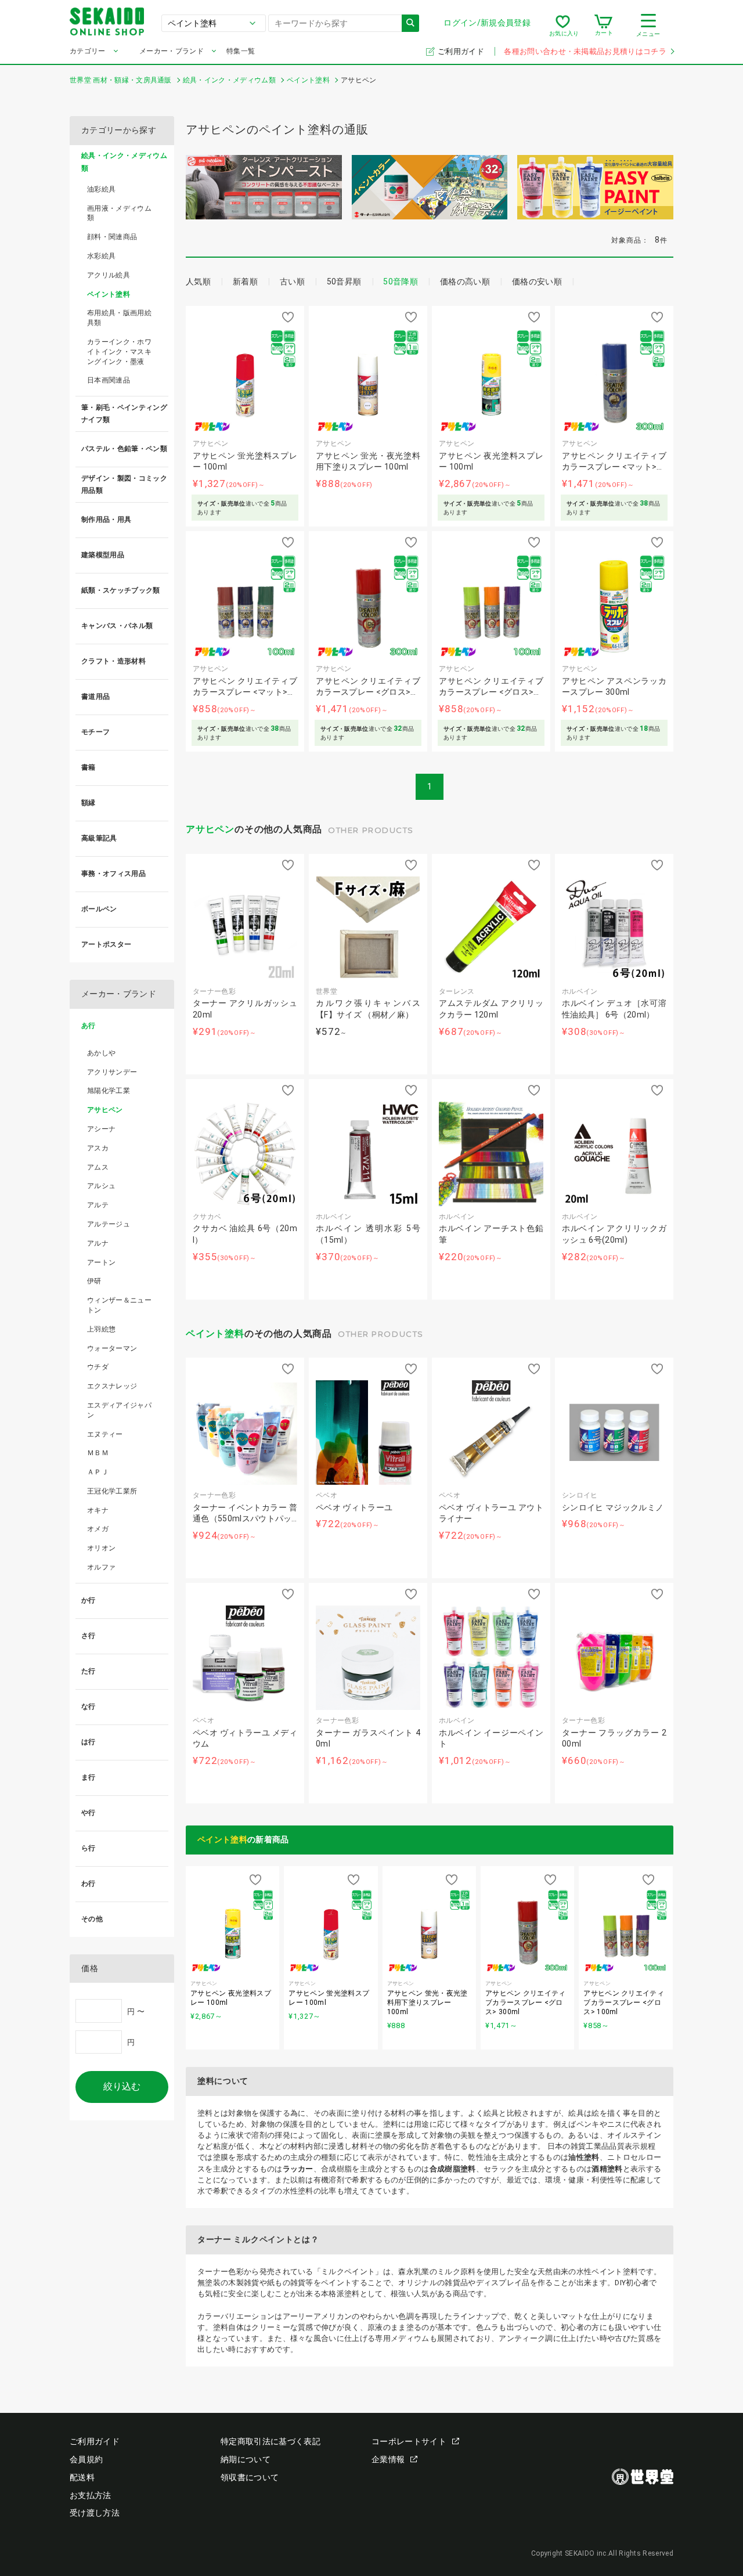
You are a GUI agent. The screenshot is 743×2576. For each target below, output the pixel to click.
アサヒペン (210, 829)
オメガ (98, 1529)
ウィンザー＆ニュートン (119, 1305)
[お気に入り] (563, 26)
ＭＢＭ (98, 1453)
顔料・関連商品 (112, 237)
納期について (246, 2459)
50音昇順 (344, 282)
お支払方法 (91, 2495)
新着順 (245, 282)
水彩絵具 (101, 256)
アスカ (98, 1148)
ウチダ (98, 1367)
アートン (101, 1262)
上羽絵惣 (101, 1329)
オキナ (98, 1510)
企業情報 (388, 2459)
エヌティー (105, 1434)
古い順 (292, 282)
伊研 (94, 1281)
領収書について (250, 2477)
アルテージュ (109, 1224)
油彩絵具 (101, 189)
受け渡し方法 (95, 2513)
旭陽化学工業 (109, 1091)
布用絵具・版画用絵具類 (119, 318)
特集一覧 (241, 51)
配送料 (82, 2477)
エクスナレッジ (112, 1386)
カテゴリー (88, 51)
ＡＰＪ (98, 1472)
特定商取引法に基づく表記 (270, 2441)
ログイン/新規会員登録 (487, 23)
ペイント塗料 (215, 1334)
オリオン (101, 1548)
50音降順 (401, 282)
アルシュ (101, 1186)
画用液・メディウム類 (119, 213)
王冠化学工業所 (112, 1491)
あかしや (101, 1053)
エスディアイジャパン (119, 1410)
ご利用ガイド (462, 51)
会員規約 (86, 2459)
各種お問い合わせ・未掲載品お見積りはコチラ (585, 51)
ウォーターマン (112, 1348)
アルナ (98, 1243)
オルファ (101, 1567)
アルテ (98, 1205)
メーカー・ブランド (172, 51)
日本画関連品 (109, 380)
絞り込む (122, 2086)
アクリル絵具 (109, 275)
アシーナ (101, 1129)
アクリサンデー (112, 1072)
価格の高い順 (465, 282)
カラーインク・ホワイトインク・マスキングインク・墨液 (119, 352)
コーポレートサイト (409, 2441)
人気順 (198, 282)
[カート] (603, 26)
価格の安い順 (537, 282)
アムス (98, 1167)
